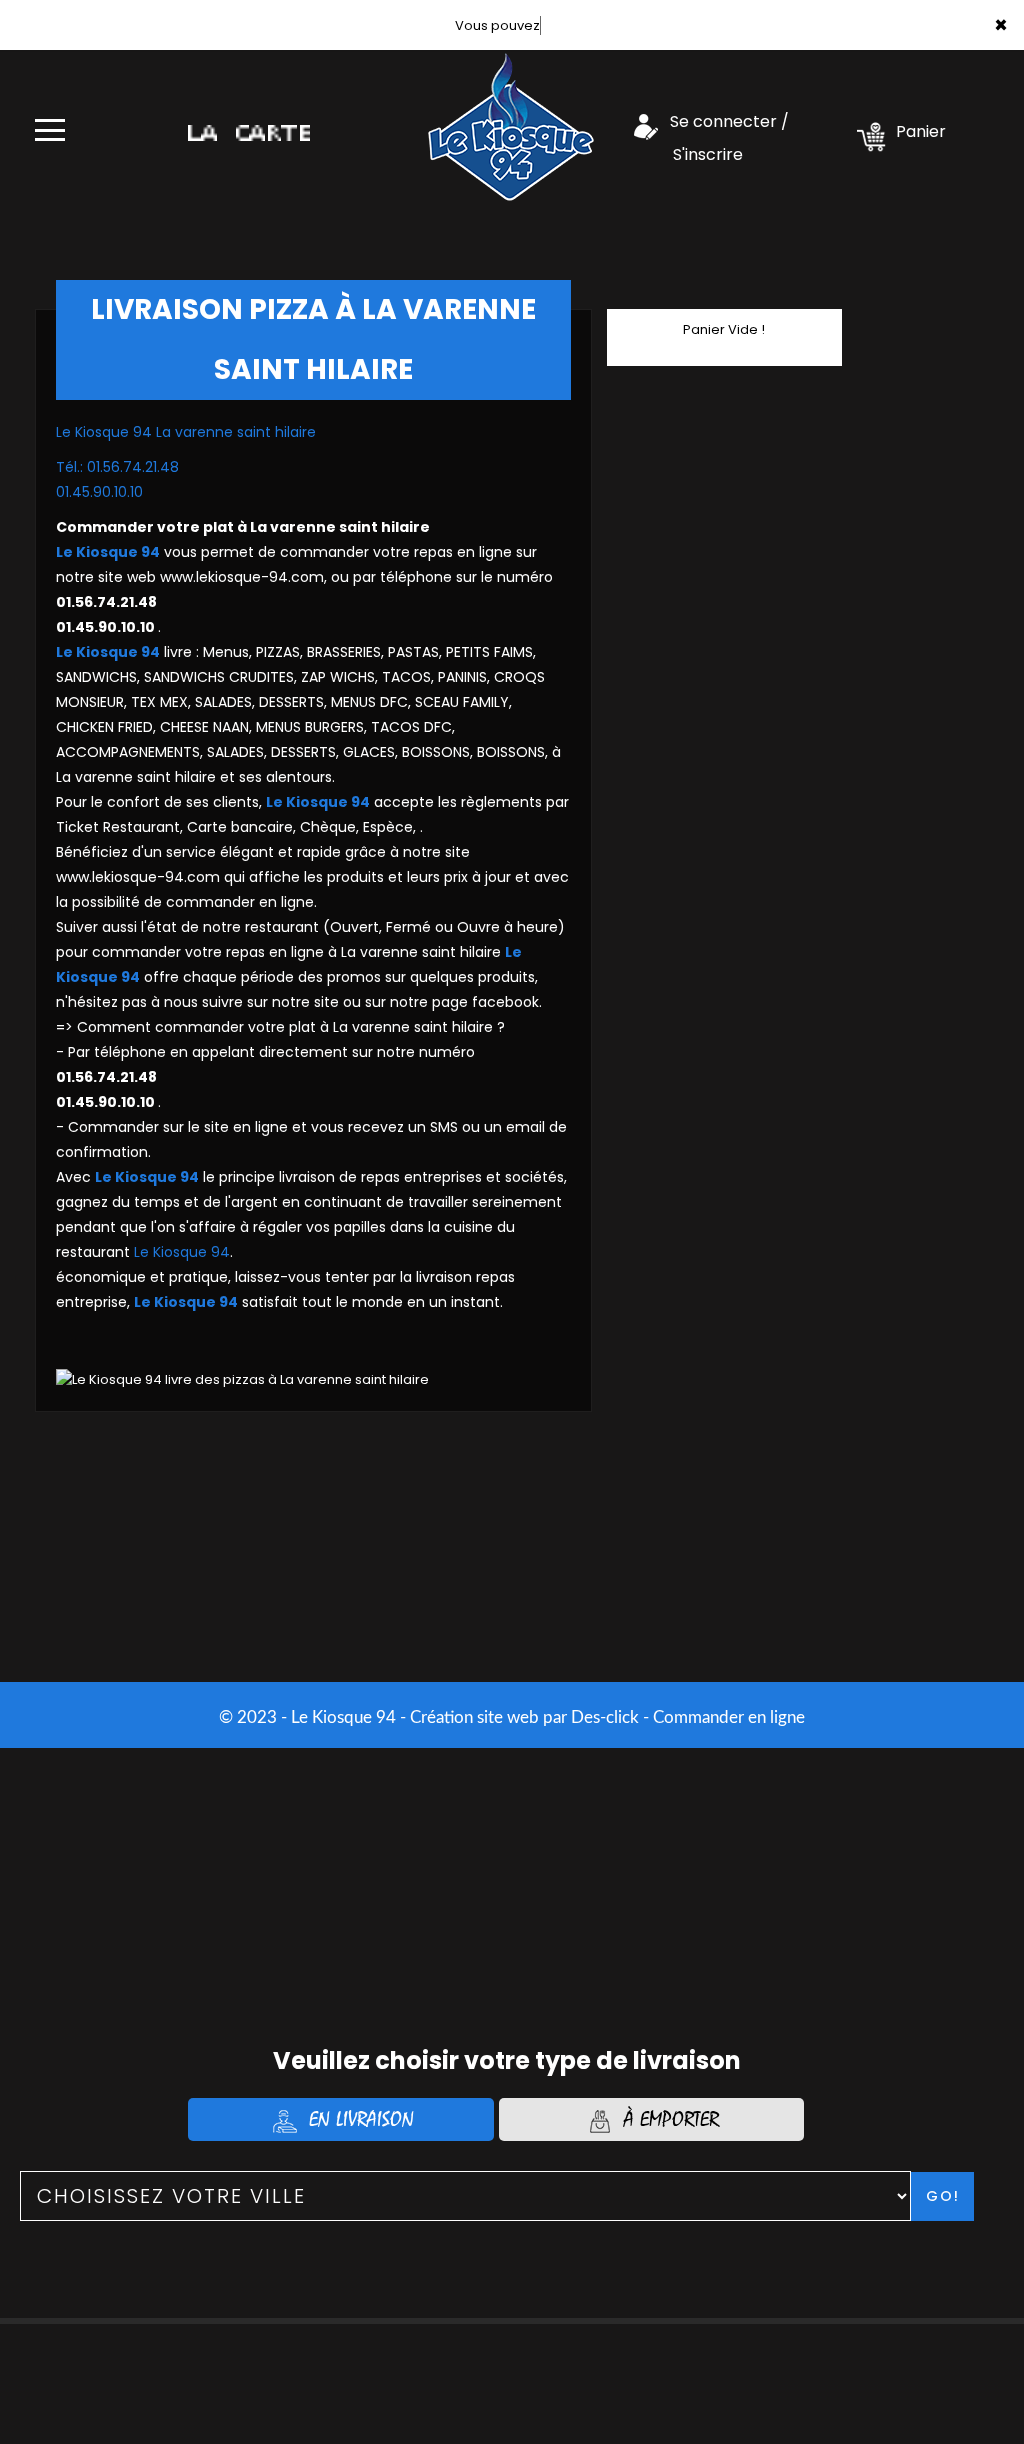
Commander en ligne (729, 1717)
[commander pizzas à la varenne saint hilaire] (511, 122)
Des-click (605, 1717)
